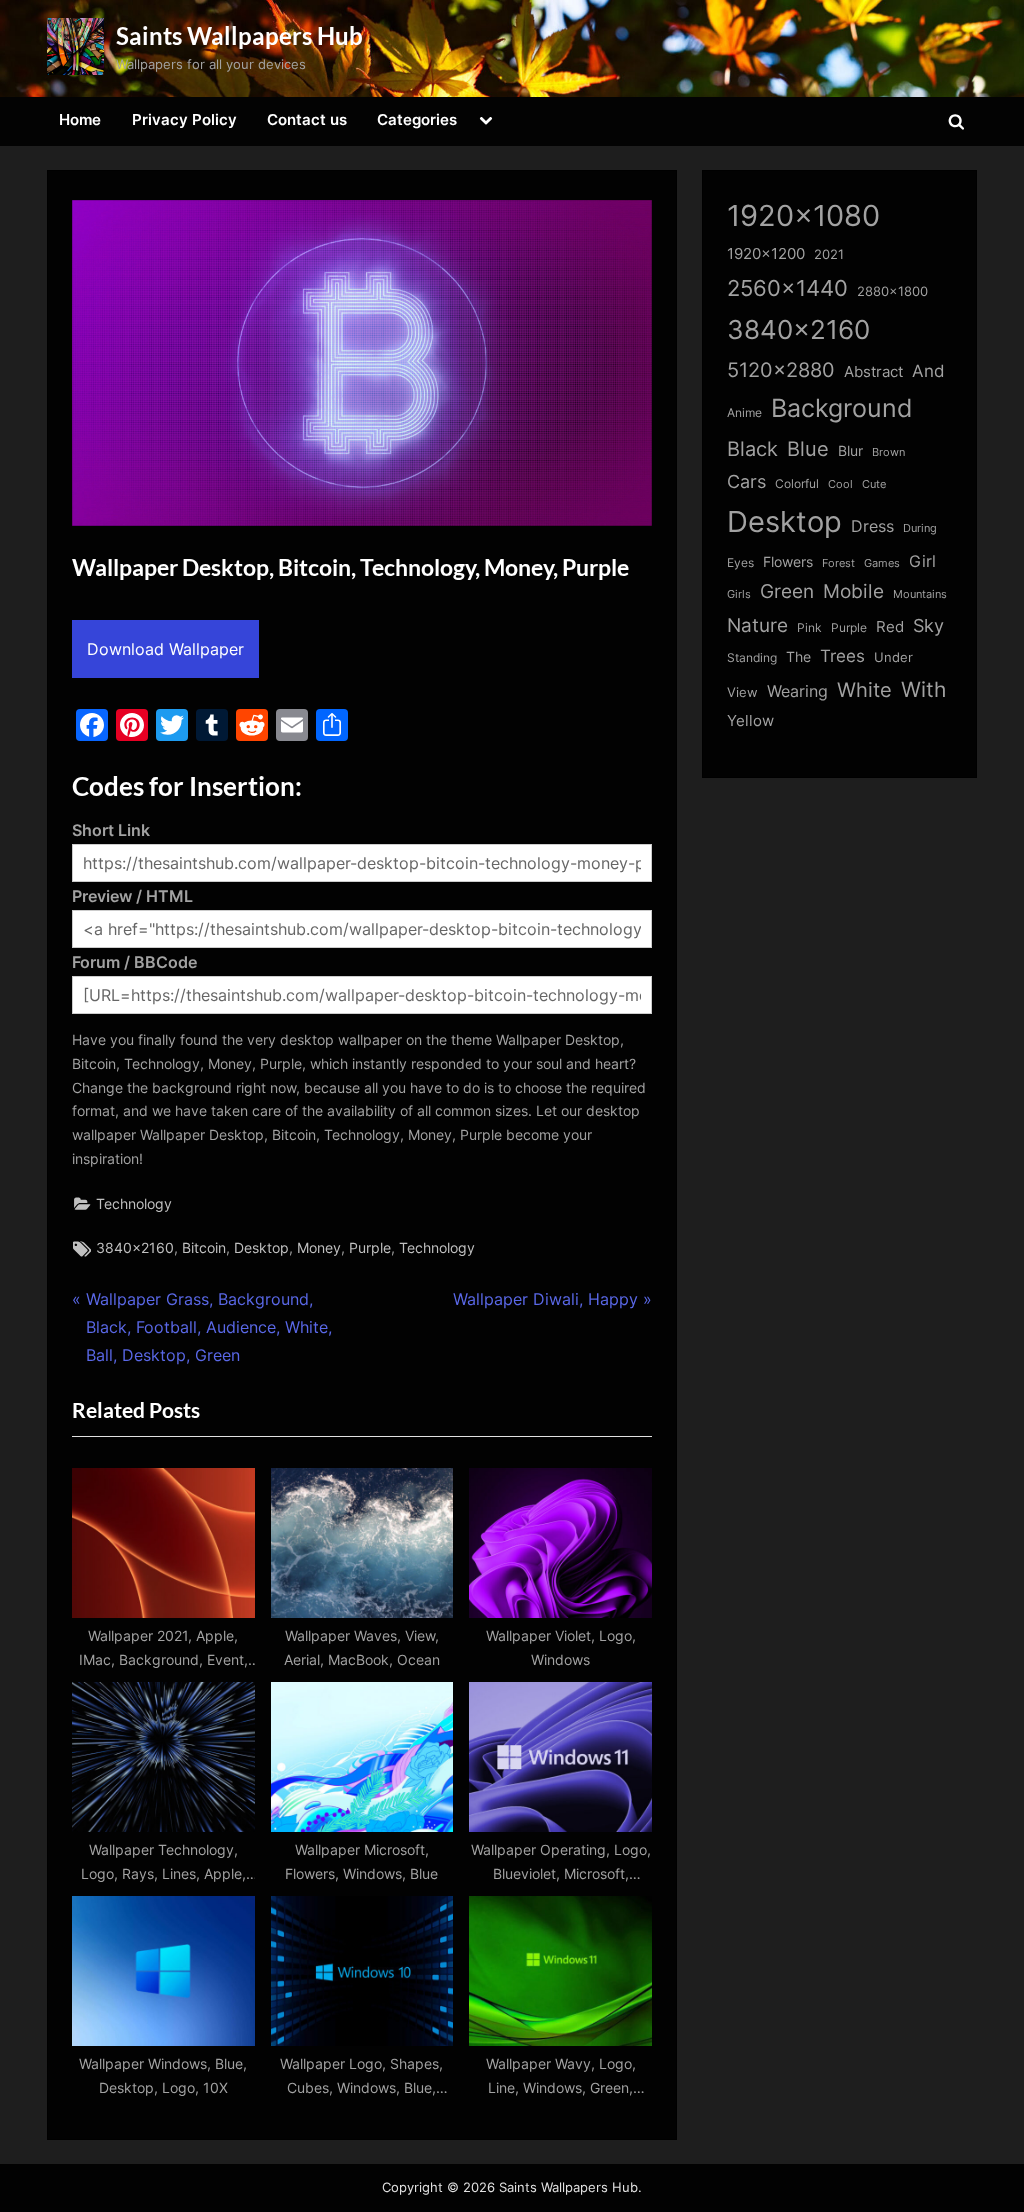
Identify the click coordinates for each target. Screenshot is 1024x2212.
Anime (744, 412)
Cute (874, 484)
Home (80, 119)
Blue (808, 448)
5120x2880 (781, 370)
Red (890, 626)
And (928, 370)
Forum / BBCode (134, 962)
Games (882, 563)
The (798, 656)
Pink (809, 627)
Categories (417, 119)
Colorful (797, 483)
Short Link (111, 830)
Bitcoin (204, 1248)
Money (319, 1248)
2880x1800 (892, 291)
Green (787, 591)
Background (842, 408)
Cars (746, 481)
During (920, 528)
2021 (829, 254)
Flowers (788, 562)
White (864, 689)
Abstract (873, 371)
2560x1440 (787, 287)
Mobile (853, 591)
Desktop (261, 1248)
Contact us (307, 119)
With (923, 689)
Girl (922, 561)
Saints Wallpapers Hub (239, 35)
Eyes (740, 562)
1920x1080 (803, 215)
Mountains (920, 594)
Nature (757, 625)
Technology (134, 1204)
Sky (928, 625)
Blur (850, 451)
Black (752, 449)
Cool (840, 484)
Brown (888, 452)
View (742, 692)
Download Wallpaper (165, 649)
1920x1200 (766, 254)
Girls (739, 594)
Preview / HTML (132, 896)
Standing (752, 657)
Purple (370, 1248)
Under (893, 657)
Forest (838, 563)
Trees (842, 656)
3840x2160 (135, 1248)
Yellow (750, 721)
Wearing (797, 691)
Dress (872, 526)
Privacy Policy (184, 119)
